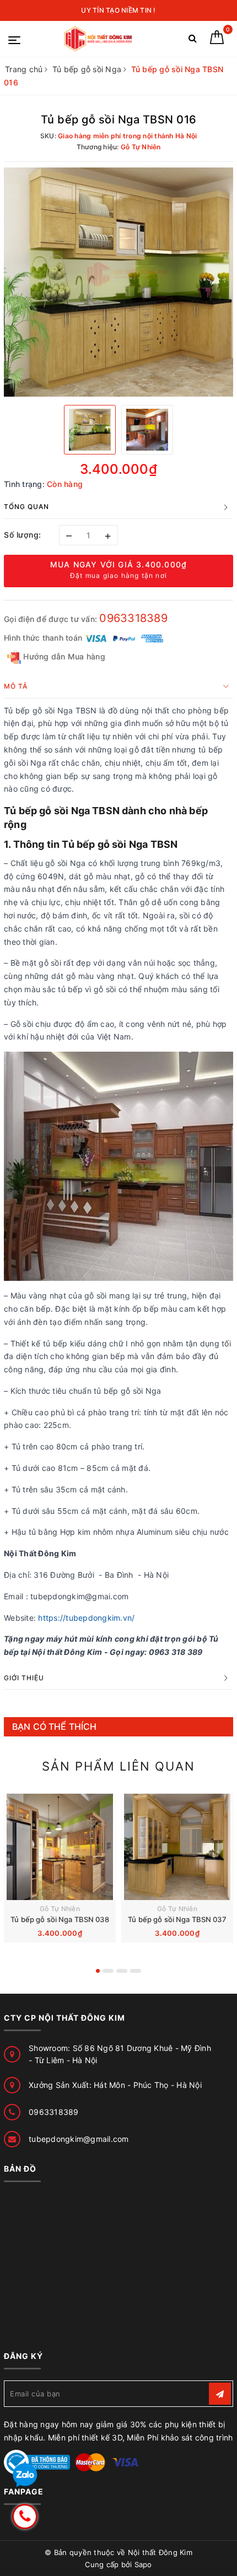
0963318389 (133, 618)
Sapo (143, 2564)
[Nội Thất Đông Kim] (99, 39)
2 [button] (108, 1971)
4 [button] (136, 1971)
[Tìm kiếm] (193, 40)
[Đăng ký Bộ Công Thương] (37, 2462)
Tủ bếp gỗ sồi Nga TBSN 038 (60, 1919)
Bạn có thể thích (55, 1727)
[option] (118, 282)
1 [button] (98, 1971)
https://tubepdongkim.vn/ (86, 1618)
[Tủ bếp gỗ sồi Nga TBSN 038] (60, 1847)
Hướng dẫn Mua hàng (63, 656)
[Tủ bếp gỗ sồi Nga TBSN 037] (177, 1847)
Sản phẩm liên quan (118, 1766)
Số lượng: (23, 535)
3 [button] (122, 1971)
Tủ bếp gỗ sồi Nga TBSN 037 (177, 1919)
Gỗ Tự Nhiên (60, 1909)
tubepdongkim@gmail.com (79, 2139)
